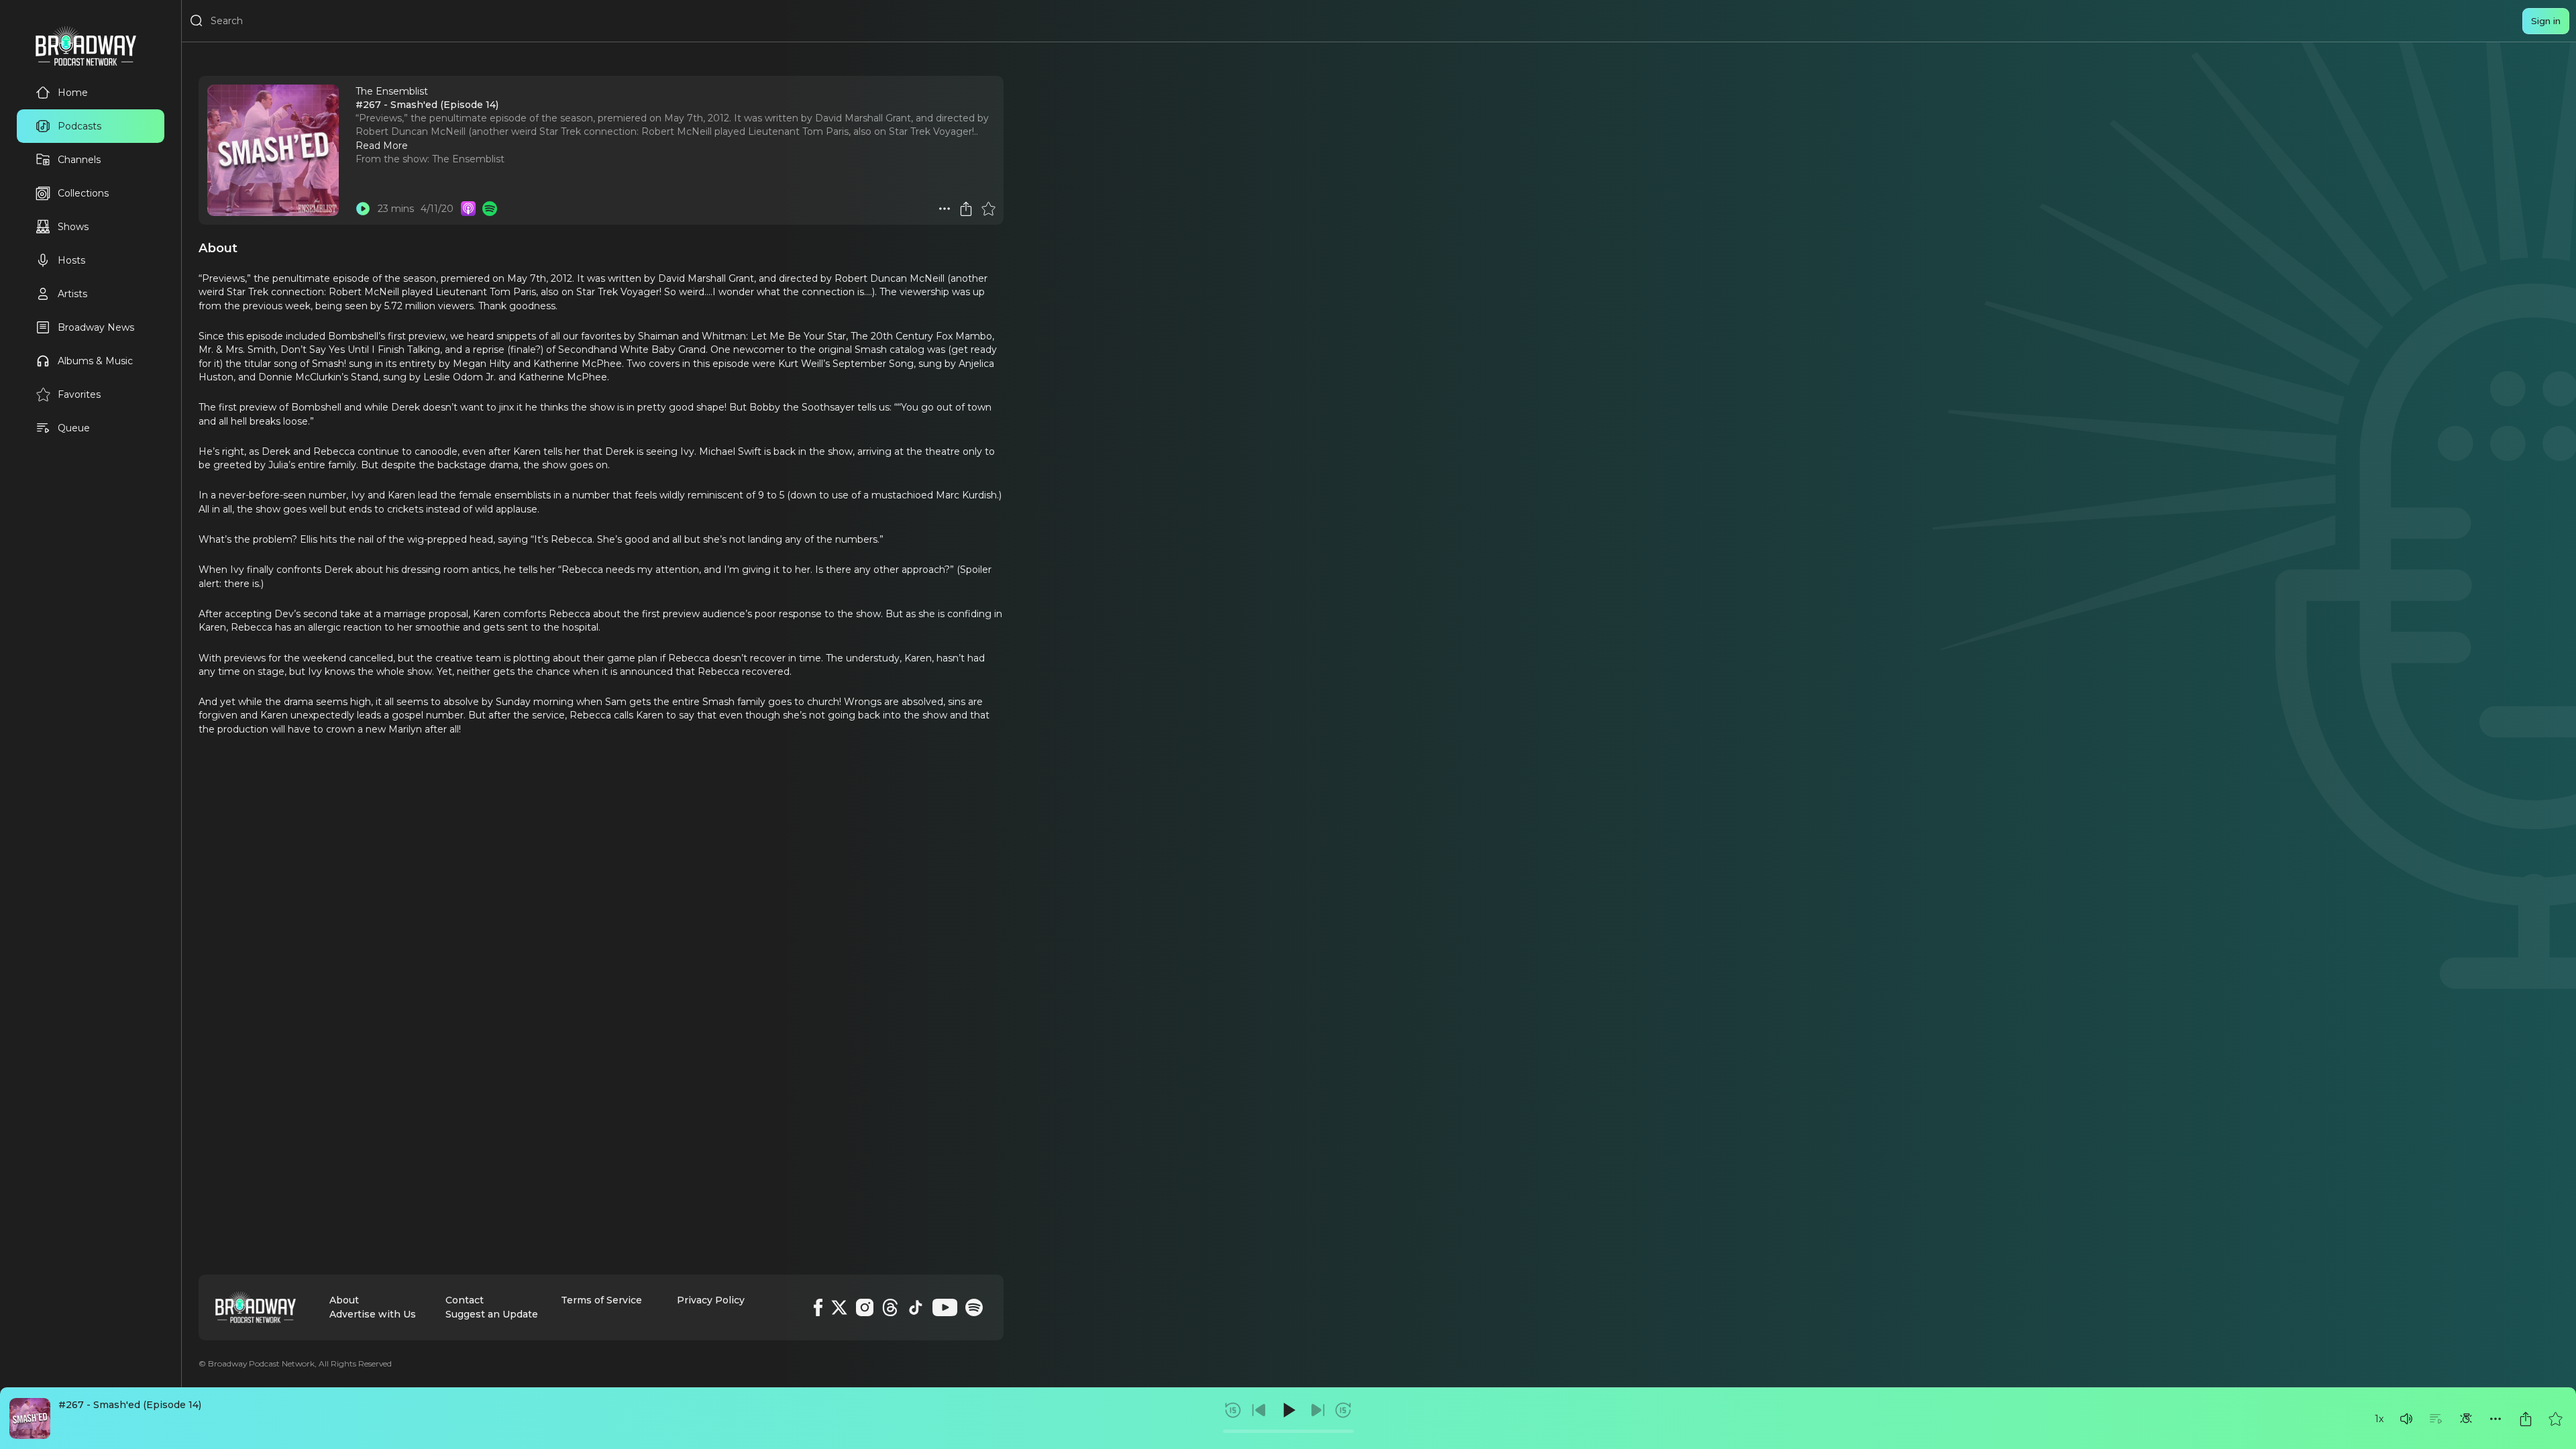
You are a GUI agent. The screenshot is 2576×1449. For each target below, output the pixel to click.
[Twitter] (839, 1307)
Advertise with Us (373, 1314)
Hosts (71, 260)
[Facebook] (818, 1307)
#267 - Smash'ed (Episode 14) (130, 1405)
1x (2379, 1419)
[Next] (1318, 1410)
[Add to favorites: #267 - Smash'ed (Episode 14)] (2555, 1419)
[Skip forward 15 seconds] (1343, 1410)
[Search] (197, 21)
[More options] (2495, 1419)
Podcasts (79, 126)
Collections (83, 193)
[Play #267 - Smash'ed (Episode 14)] (363, 209)
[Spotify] (974, 1307)
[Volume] (2406, 1419)
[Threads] (890, 1307)
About (344, 1300)
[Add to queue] (2436, 1419)
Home (73, 93)
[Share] (2526, 1419)
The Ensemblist (468, 159)
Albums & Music (95, 361)
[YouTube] (945, 1307)
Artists (72, 294)
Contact (465, 1300)
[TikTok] (916, 1307)
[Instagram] (865, 1307)
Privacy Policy (711, 1300)
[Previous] (1259, 1410)
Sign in (2546, 21)
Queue (74, 428)
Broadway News (96, 327)
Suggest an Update (492, 1314)
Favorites (79, 394)
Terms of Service (601, 1300)
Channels (79, 160)
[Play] (1288, 1410)
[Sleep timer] (2466, 1419)
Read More (382, 146)
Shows (73, 227)
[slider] (1288, 1431)
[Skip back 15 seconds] (1233, 1410)
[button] (2406, 1419)
